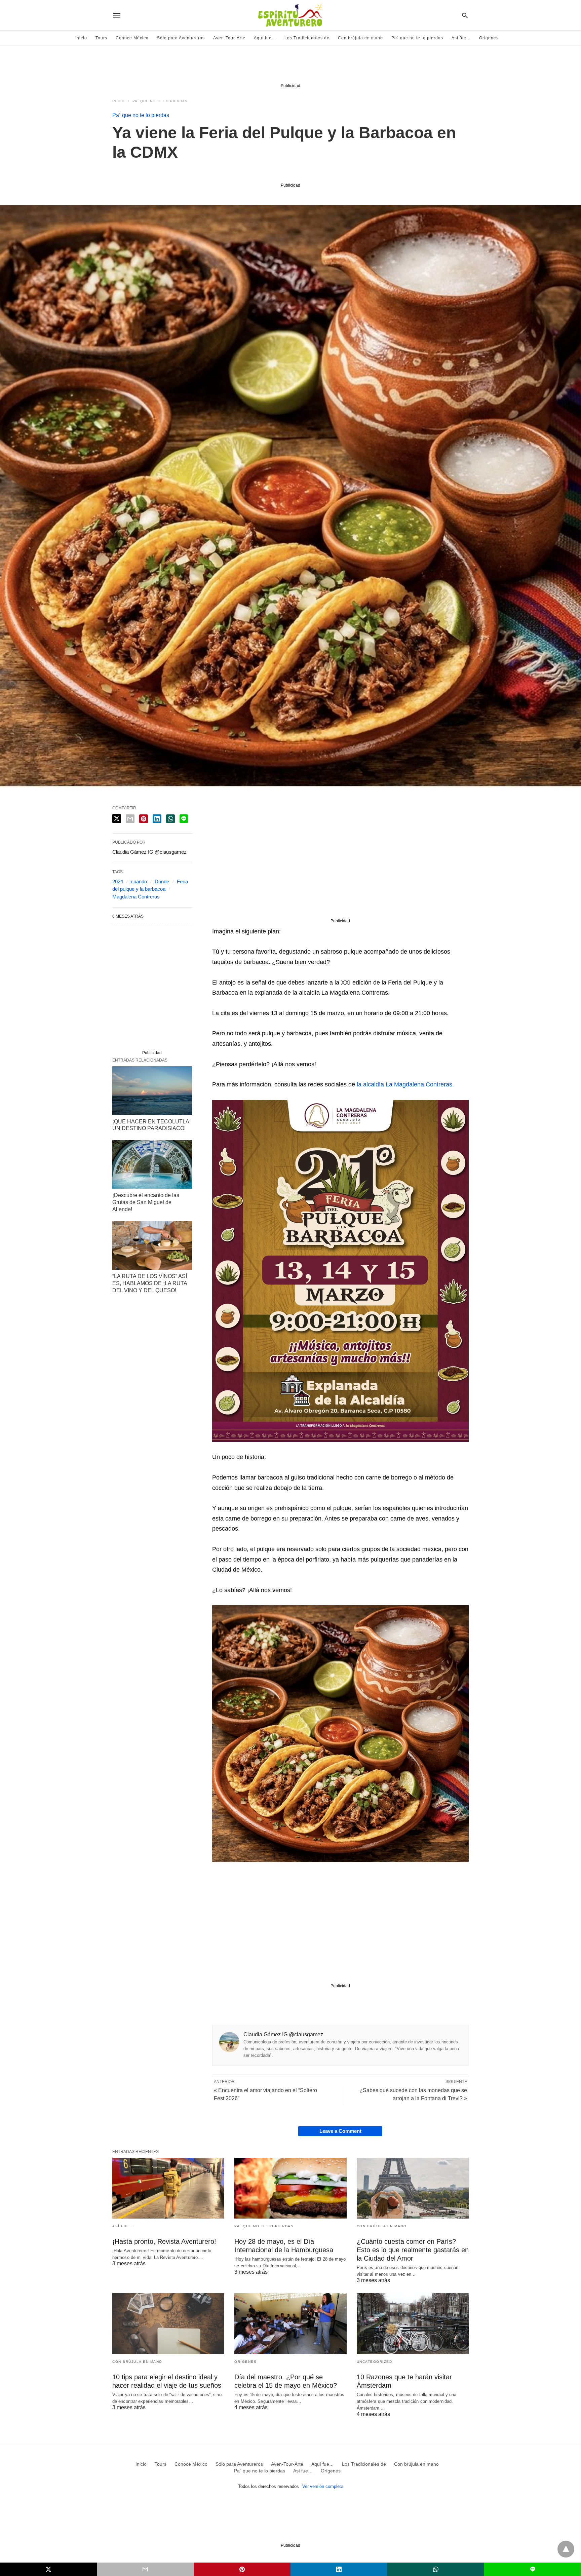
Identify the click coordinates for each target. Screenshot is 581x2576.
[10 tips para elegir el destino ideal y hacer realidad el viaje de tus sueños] (168, 2324)
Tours (101, 38)
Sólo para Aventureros (181, 38)
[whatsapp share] (170, 819)
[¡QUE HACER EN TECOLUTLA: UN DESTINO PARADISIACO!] (152, 1090)
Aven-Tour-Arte (229, 38)
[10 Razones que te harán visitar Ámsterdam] (413, 2324)
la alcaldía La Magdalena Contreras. (406, 1084)
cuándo (139, 881)
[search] (465, 15)
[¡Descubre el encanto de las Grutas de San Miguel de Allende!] (152, 1164)
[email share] (130, 819)
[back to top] (566, 2549)
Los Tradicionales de (307, 38)
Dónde (162, 881)
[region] (290, 66)
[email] (145, 2569)
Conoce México (132, 38)
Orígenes (489, 38)
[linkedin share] (157, 819)
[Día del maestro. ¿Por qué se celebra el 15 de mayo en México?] (290, 2324)
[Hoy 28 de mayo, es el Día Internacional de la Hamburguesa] (290, 2188)
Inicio (81, 38)
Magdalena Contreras (136, 897)
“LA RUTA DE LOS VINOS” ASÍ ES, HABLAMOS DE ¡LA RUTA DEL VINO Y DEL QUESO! (150, 1283)
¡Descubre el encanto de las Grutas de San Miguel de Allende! (146, 1202)
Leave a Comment (340, 2131)
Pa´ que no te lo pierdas (417, 38)
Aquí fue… (265, 38)
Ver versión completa (323, 2486)
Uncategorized (375, 2362)
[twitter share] (117, 819)
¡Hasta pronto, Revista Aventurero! (164, 2241)
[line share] (184, 819)
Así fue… (461, 38)
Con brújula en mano (360, 38)
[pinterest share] (144, 819)
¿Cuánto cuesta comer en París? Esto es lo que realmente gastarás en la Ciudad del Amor (413, 2250)
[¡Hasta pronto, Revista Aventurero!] (168, 2188)
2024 (118, 881)
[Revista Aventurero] (290, 15)
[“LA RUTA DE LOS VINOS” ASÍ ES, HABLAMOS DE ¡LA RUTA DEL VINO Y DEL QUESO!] (152, 1245)
